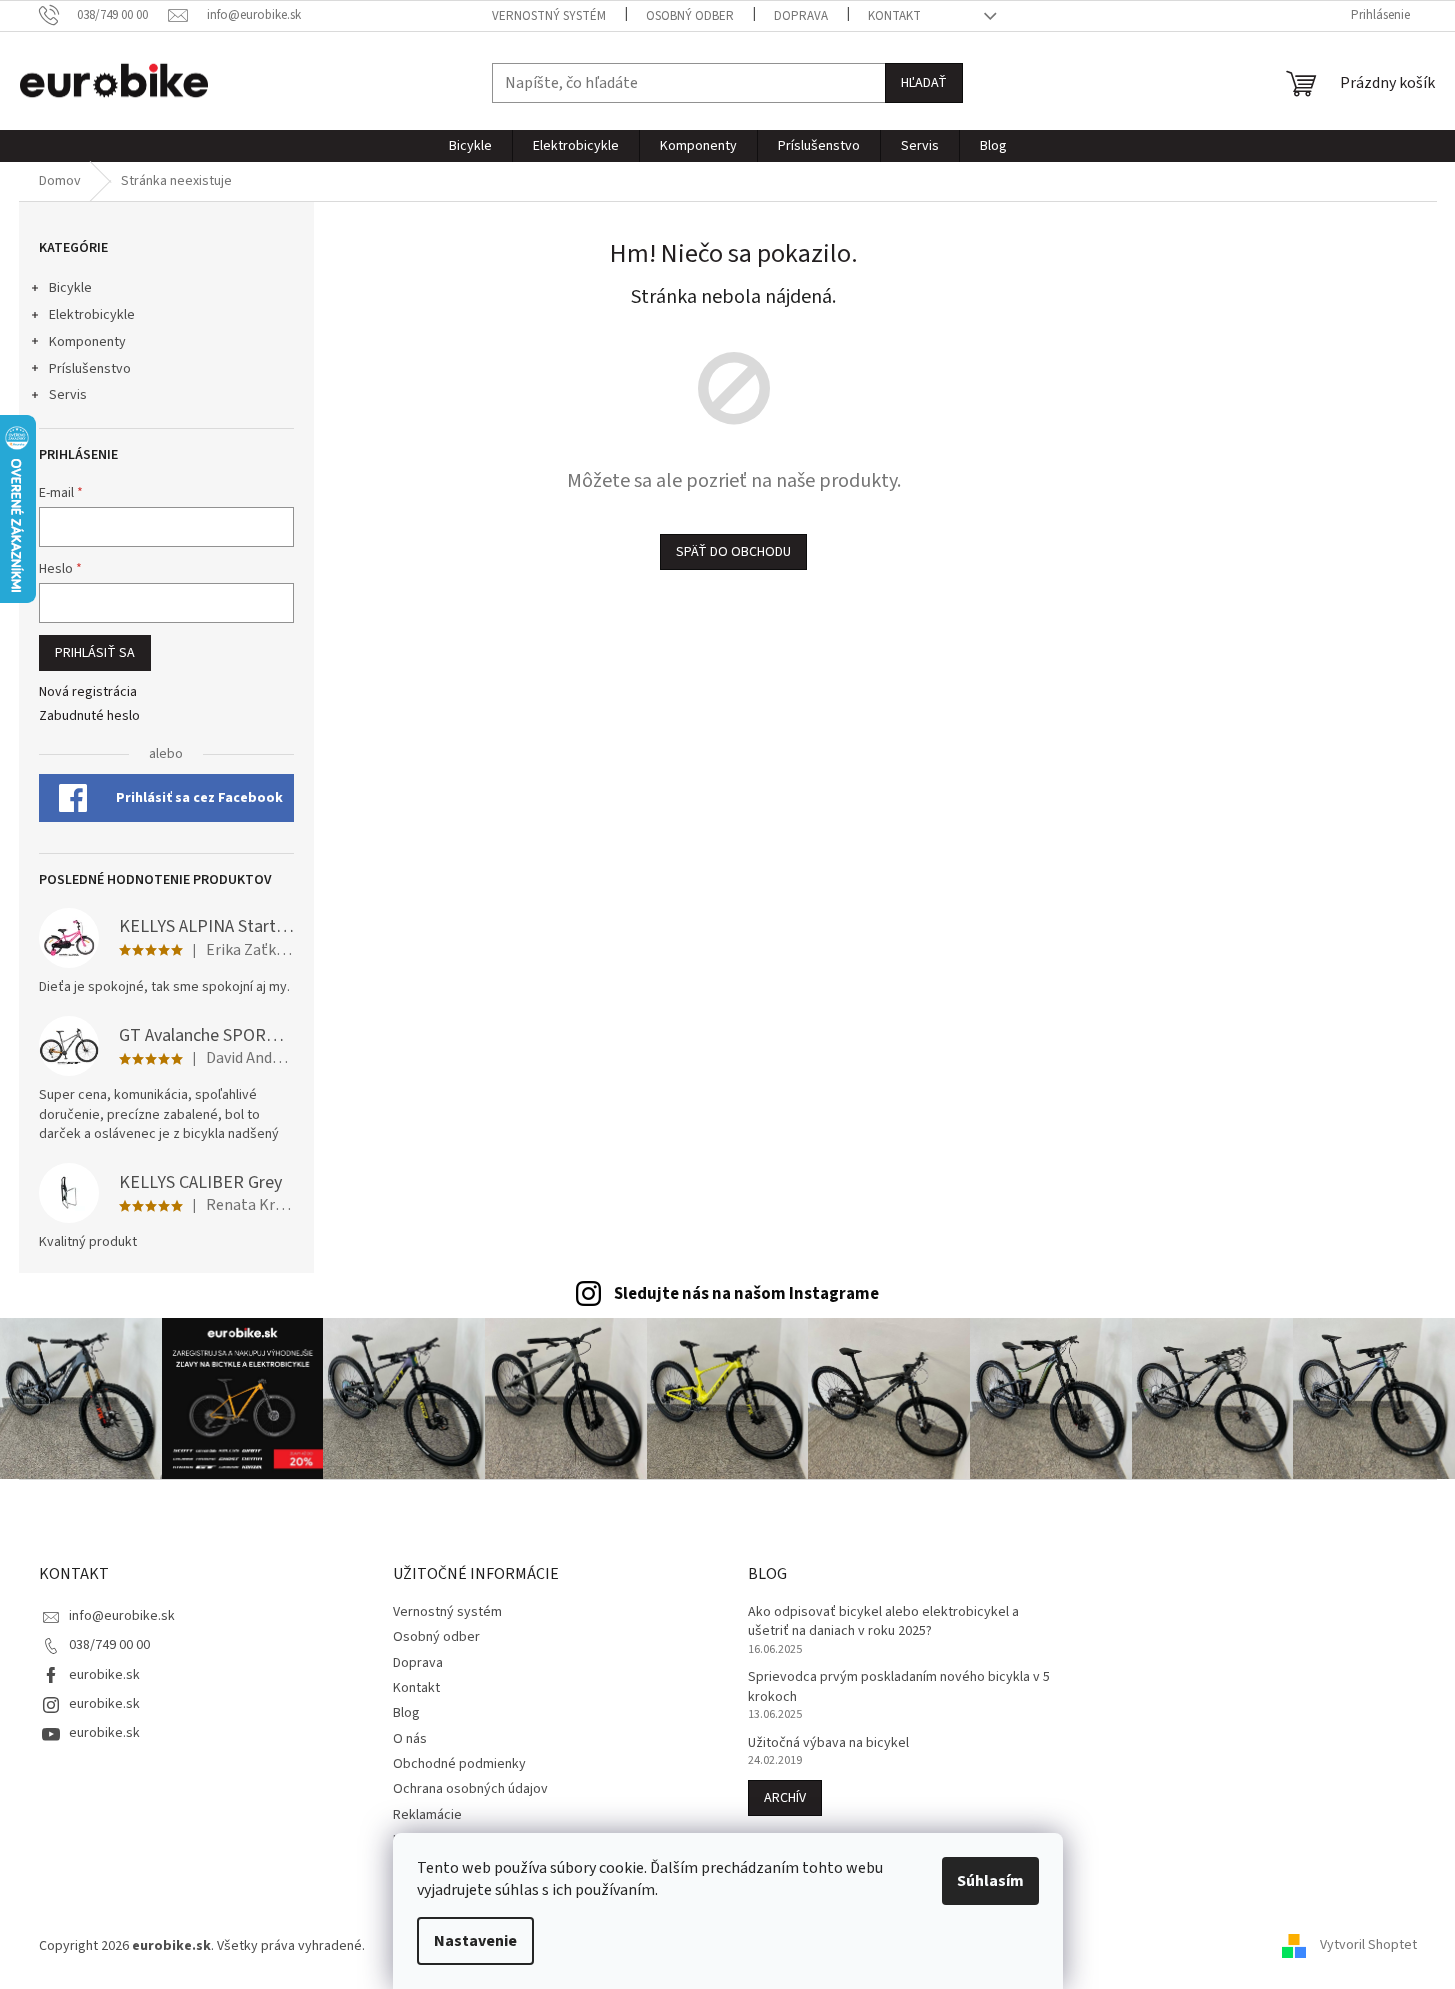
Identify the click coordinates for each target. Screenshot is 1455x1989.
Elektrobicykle (92, 315)
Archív (785, 1798)
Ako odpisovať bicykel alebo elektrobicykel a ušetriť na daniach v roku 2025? (883, 1622)
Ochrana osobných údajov (470, 1789)
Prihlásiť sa (95, 653)
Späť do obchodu (733, 552)
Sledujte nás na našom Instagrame (746, 1294)
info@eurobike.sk (122, 1616)
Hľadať (924, 83)
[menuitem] (470, 146)
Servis (68, 395)
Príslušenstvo (90, 369)
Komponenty (87, 342)
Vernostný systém (549, 16)
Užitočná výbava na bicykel (828, 1743)
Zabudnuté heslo (89, 716)
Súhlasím (990, 1881)
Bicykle (70, 288)
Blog (406, 1713)
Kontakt (894, 16)
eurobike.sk (104, 1675)
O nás (410, 1739)
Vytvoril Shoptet (1368, 1946)
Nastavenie (475, 1941)
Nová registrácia (88, 692)
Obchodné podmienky (459, 1764)
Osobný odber (690, 16)
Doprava (801, 16)
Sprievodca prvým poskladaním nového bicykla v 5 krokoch (899, 1687)
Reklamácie (427, 1815)
